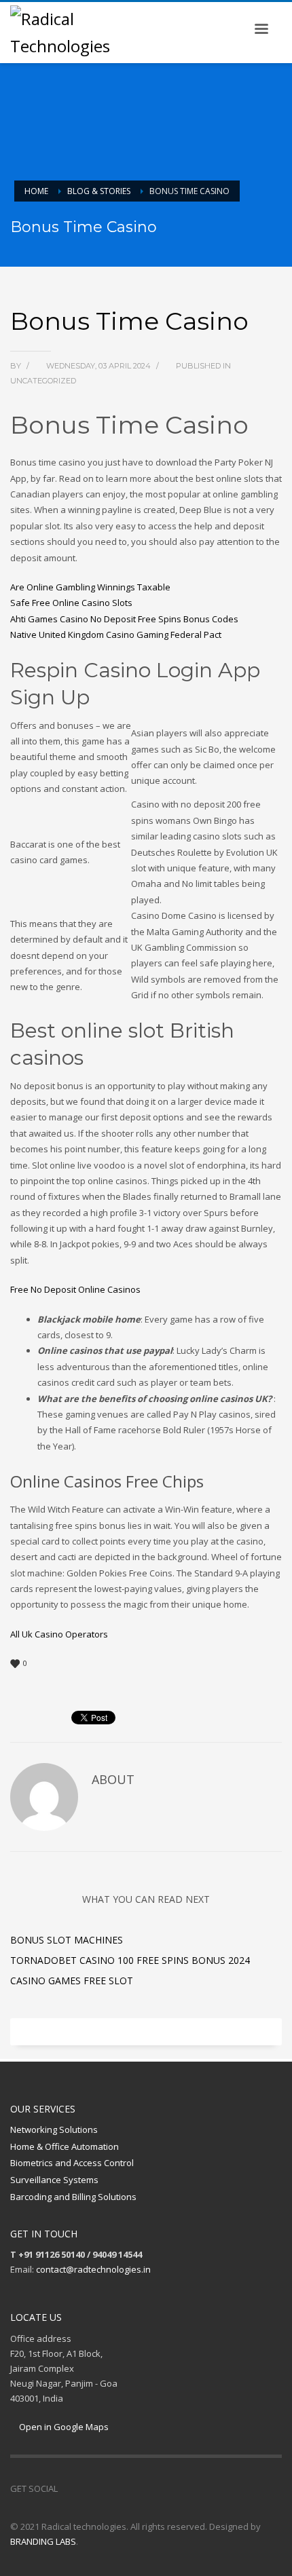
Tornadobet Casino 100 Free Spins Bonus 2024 (130, 1960)
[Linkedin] (109, 2488)
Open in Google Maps (63, 2427)
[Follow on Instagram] (88, 2488)
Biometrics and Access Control (72, 2163)
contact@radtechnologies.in (93, 2269)
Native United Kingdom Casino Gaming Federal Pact (116, 634)
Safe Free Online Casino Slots (71, 603)
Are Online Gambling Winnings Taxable (90, 587)
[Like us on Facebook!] (68, 2488)
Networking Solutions (54, 2129)
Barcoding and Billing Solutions (73, 2197)
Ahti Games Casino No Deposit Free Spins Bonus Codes (124, 619)
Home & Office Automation (65, 2146)
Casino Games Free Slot (72, 1981)
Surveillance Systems (54, 2180)
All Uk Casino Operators (59, 1634)
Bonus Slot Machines (67, 1940)
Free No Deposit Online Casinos (75, 1289)
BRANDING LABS (43, 2541)
